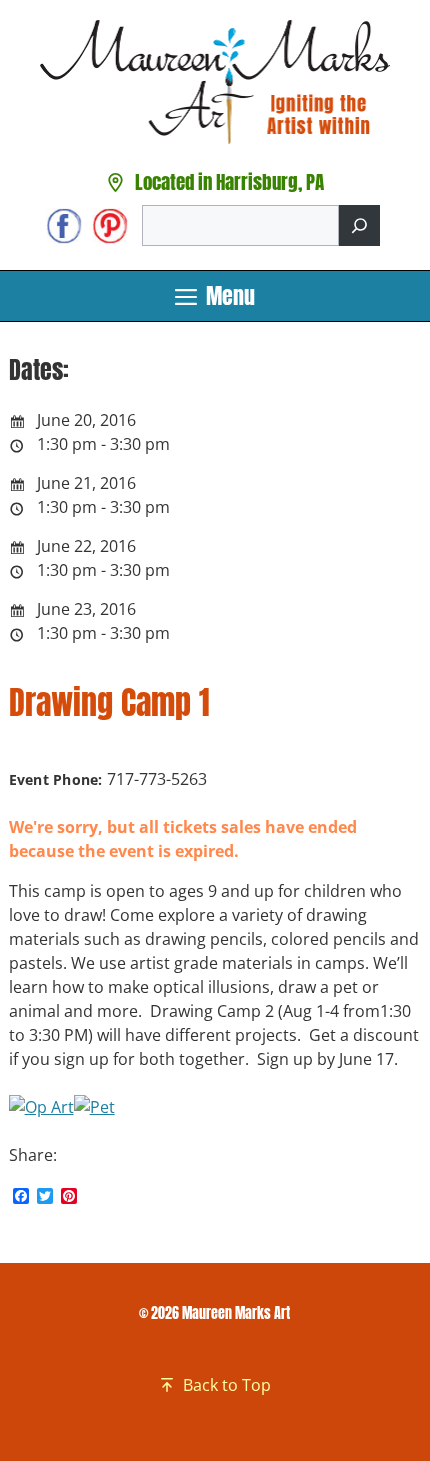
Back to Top (227, 1385)
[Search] (359, 225)
